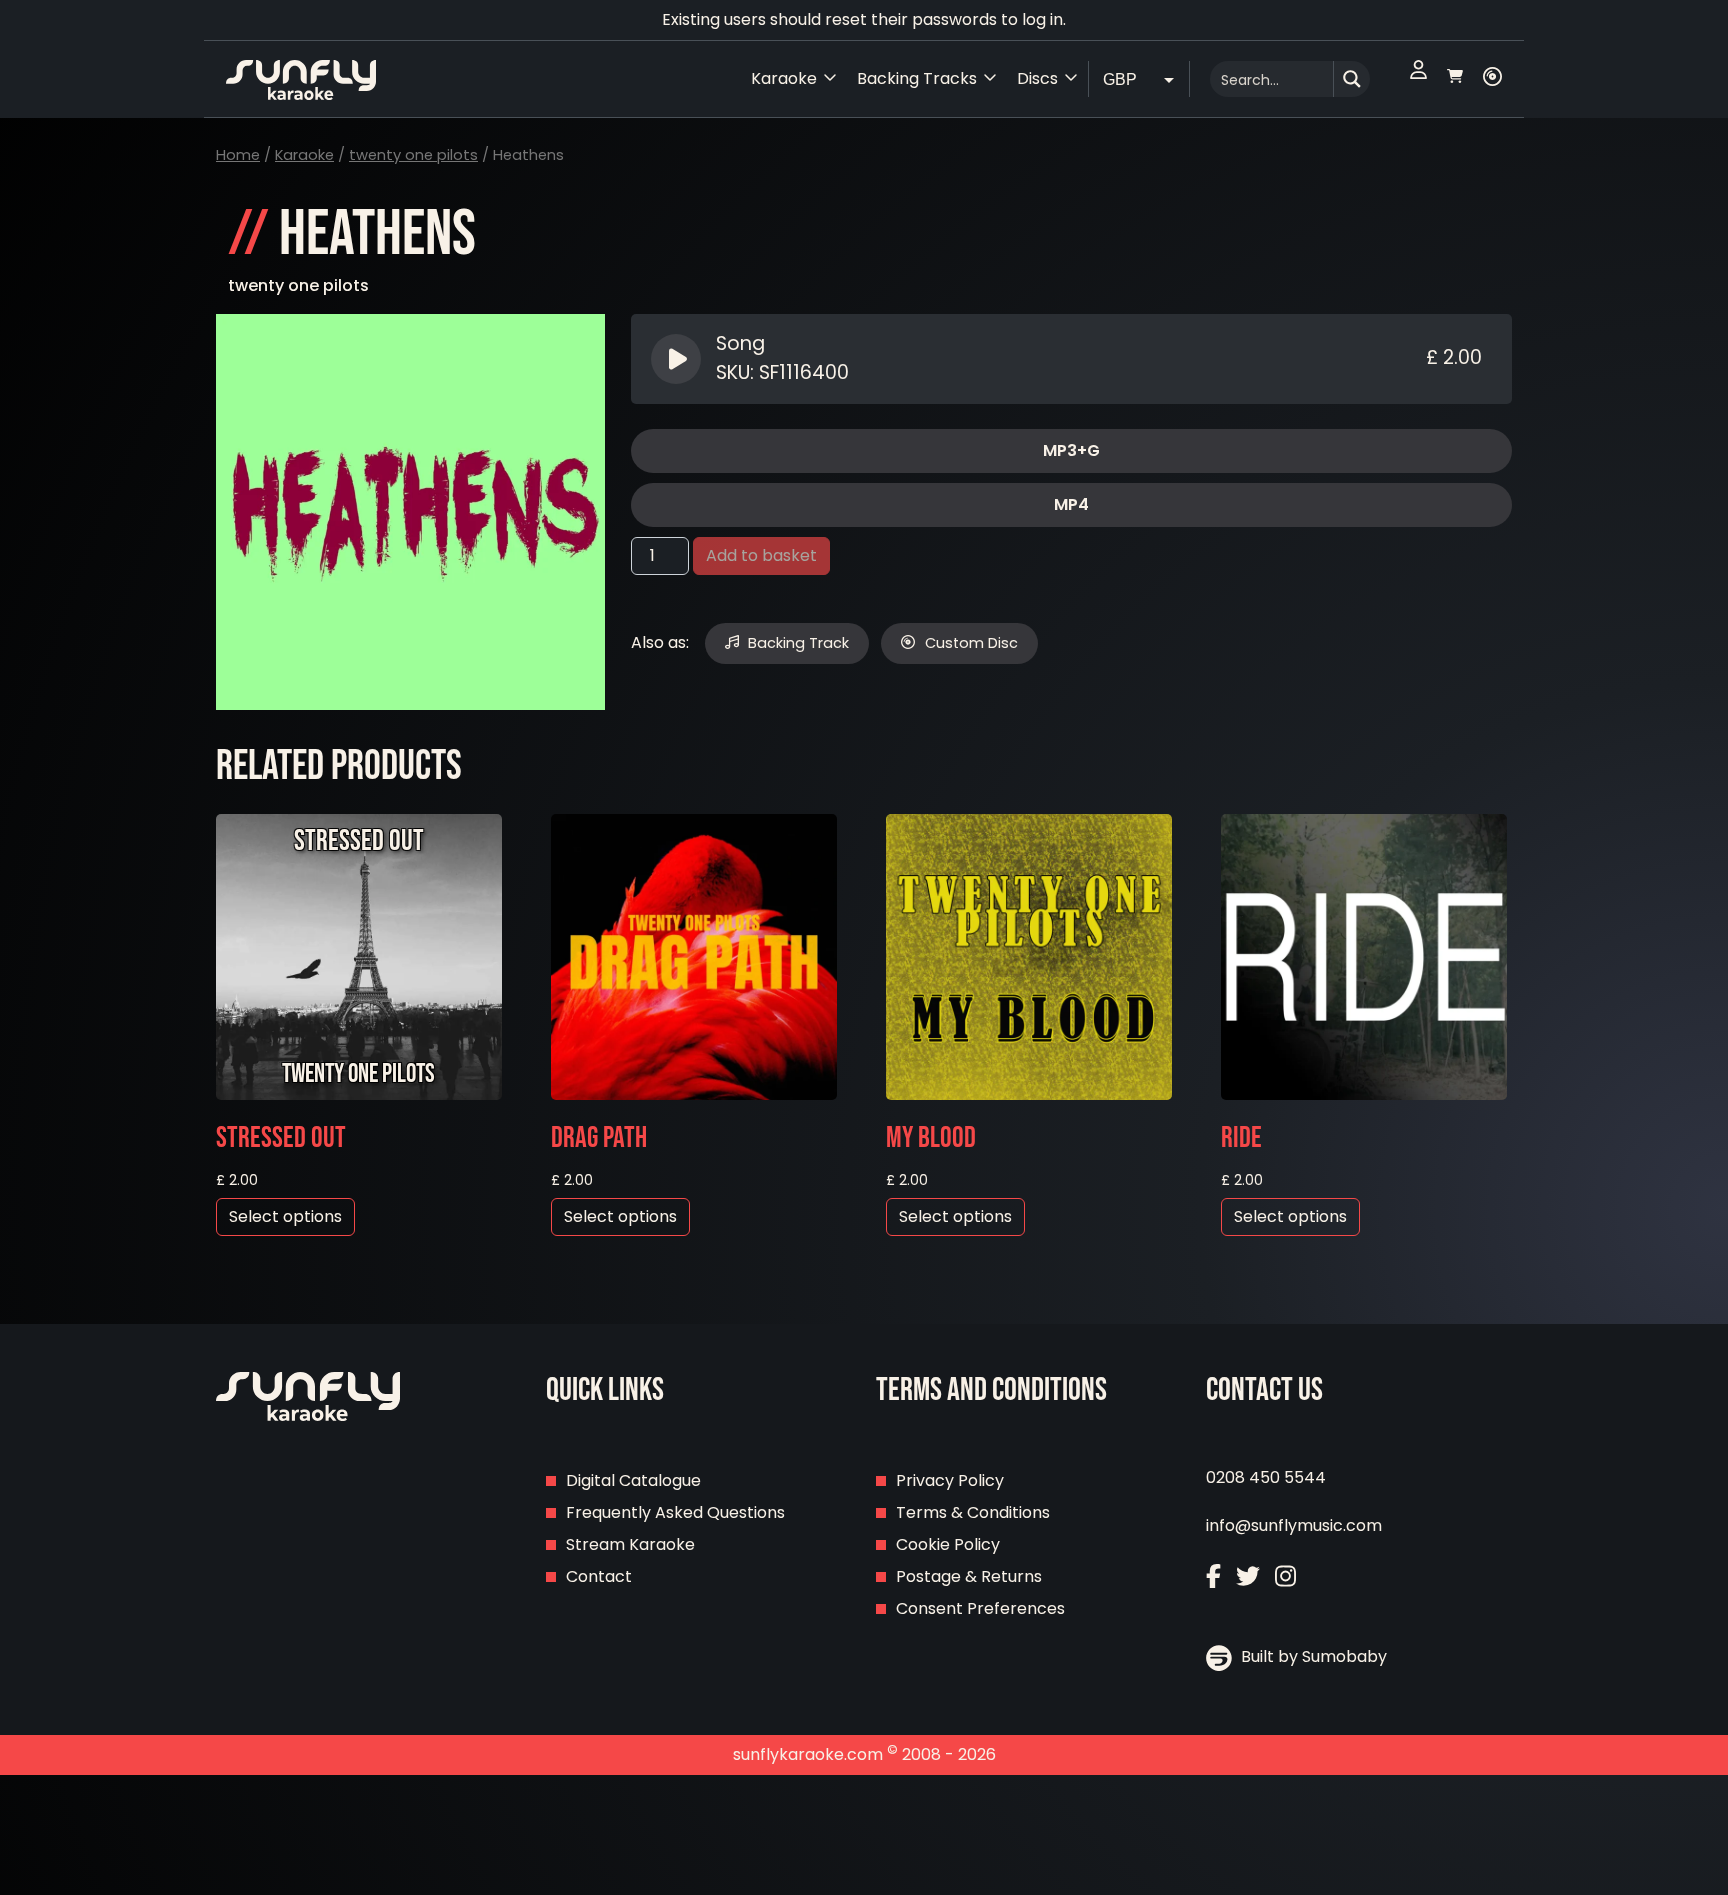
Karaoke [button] (784, 78)
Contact (599, 1576)
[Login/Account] (1418, 79)
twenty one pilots (413, 155)
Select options (285, 1216)
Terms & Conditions (973, 1512)
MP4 (1071, 504)
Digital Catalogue (633, 1480)
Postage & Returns (969, 1576)
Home (238, 155)
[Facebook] (1213, 1578)
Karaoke (304, 155)
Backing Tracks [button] (917, 78)
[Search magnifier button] (1352, 79)
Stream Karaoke (630, 1544)
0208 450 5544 (1266, 1477)
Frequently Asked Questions (675, 1512)
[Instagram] (1285, 1578)
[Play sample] (678, 359)
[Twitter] (1248, 1578)
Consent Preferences (980, 1608)
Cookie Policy (948, 1544)
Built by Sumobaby (1312, 1656)
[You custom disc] (1492, 79)
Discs (1037, 78)
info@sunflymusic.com (1294, 1525)
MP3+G (1071, 450)
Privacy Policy (950, 1480)
